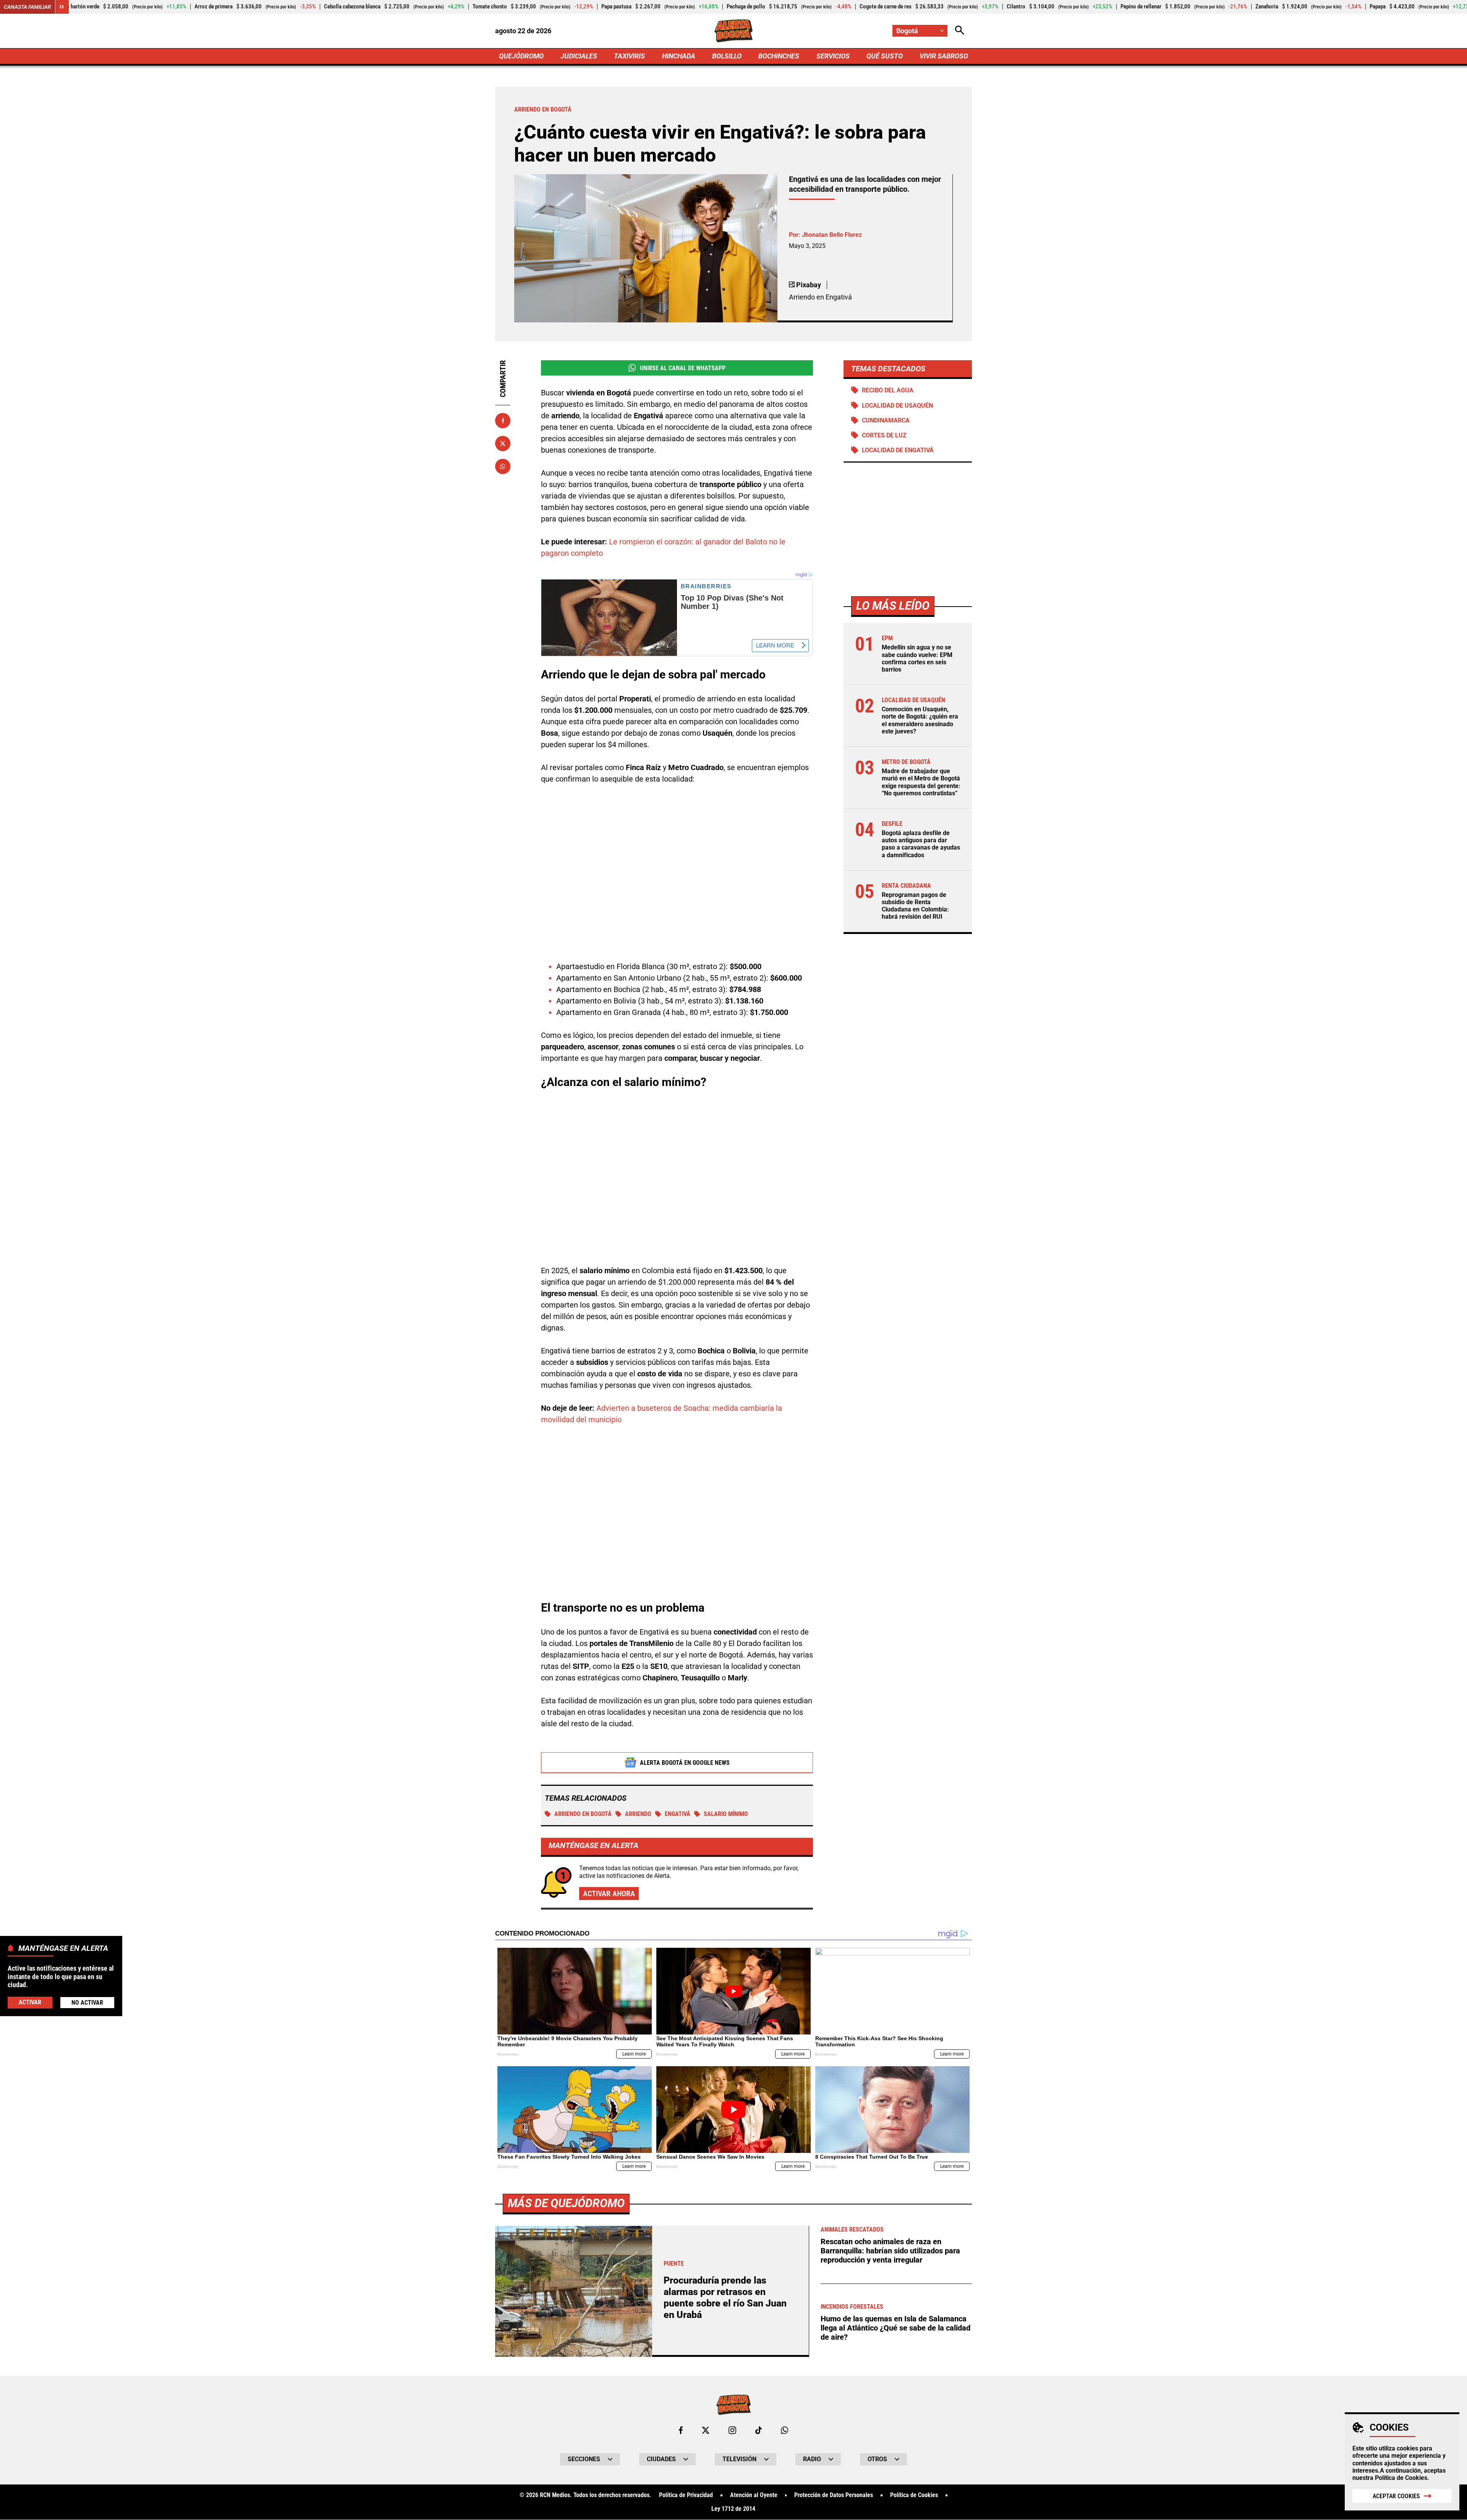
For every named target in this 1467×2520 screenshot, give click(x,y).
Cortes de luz (884, 435)
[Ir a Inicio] (734, 31)
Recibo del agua (888, 390)
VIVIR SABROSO (944, 56)
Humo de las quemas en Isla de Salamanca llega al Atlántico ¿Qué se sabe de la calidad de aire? (895, 2328)
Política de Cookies (1401, 2478)
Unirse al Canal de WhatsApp (683, 368)
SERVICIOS (833, 56)
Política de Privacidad (686, 2495)
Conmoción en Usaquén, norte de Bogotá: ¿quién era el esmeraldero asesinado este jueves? (920, 720)
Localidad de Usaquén (897, 405)
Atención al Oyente (754, 2495)
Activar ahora (609, 1894)
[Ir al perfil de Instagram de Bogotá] (732, 2430)
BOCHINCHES (779, 56)
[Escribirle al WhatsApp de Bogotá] (785, 2430)
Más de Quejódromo (566, 2203)
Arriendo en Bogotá (583, 1814)
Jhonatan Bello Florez (832, 235)
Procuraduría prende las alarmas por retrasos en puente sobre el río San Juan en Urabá (725, 2297)
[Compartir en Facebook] (503, 421)
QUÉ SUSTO (885, 56)
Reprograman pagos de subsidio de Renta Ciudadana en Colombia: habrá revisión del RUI (915, 906)
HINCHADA (679, 56)
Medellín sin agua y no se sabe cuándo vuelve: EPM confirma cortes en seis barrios (917, 658)
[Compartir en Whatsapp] (503, 466)
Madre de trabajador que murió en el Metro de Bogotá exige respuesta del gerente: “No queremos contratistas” (921, 782)
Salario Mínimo (726, 1814)
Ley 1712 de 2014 (733, 2509)
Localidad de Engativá (898, 450)
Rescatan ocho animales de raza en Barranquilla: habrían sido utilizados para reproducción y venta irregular (890, 2251)
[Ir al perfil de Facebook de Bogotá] (681, 2430)
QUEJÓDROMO (521, 56)
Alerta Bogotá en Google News (685, 1763)
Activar (30, 2002)
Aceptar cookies (1396, 2496)
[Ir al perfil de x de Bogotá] (706, 2430)
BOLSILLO (727, 56)
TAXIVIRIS (629, 56)
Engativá (678, 1814)
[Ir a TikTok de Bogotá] (759, 2430)
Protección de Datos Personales (834, 2495)
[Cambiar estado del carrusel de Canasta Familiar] (62, 7)
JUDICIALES (579, 56)
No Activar (87, 2003)
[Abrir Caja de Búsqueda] (960, 31)
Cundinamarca (886, 420)
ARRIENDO (638, 1814)
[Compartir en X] (503, 443)
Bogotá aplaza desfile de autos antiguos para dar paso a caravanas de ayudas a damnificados (921, 844)
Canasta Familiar (28, 7)
